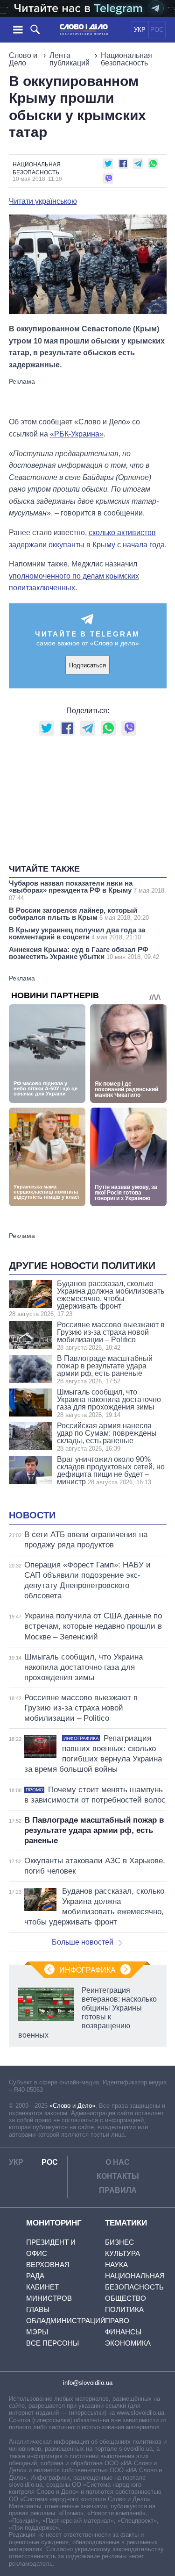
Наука (116, 2265)
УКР (140, 30)
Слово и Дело (23, 59)
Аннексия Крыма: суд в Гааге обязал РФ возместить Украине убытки (84, 953)
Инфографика (87, 1970)
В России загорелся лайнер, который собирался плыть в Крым (79, 914)
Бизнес (119, 2242)
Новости (32, 1515)
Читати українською (43, 201)
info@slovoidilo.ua (88, 2383)
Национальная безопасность (126, 59)
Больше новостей (83, 1942)
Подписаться (87, 665)
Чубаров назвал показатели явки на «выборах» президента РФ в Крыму (87, 890)
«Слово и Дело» (72, 2106)
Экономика (128, 2343)
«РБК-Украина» (77, 434)
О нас (118, 2162)
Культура (122, 2253)
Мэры (37, 2332)
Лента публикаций (70, 59)
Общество (126, 2298)
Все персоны (52, 2343)
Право (117, 2321)
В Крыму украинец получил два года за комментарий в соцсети (77, 933)
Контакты (118, 2176)
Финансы (123, 2332)
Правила (118, 2190)
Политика (124, 2309)
